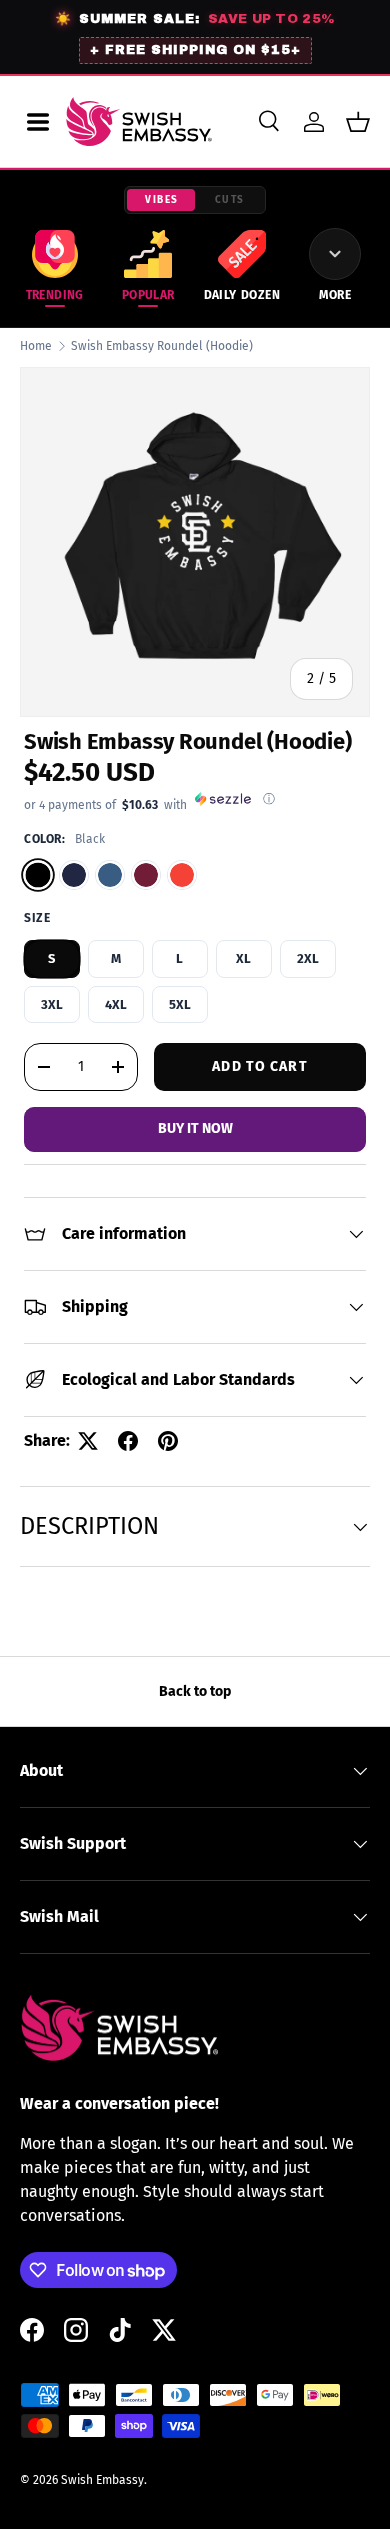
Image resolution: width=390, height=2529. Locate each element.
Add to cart (259, 1066)
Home (36, 346)
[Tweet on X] (88, 1441)
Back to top (195, 1691)
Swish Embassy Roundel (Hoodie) (162, 346)
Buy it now (195, 1128)
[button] (358, 122)
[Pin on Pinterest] (168, 1441)
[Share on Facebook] (128, 1441)
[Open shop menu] (38, 122)
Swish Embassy (102, 2480)
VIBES (162, 200)
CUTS (230, 200)
